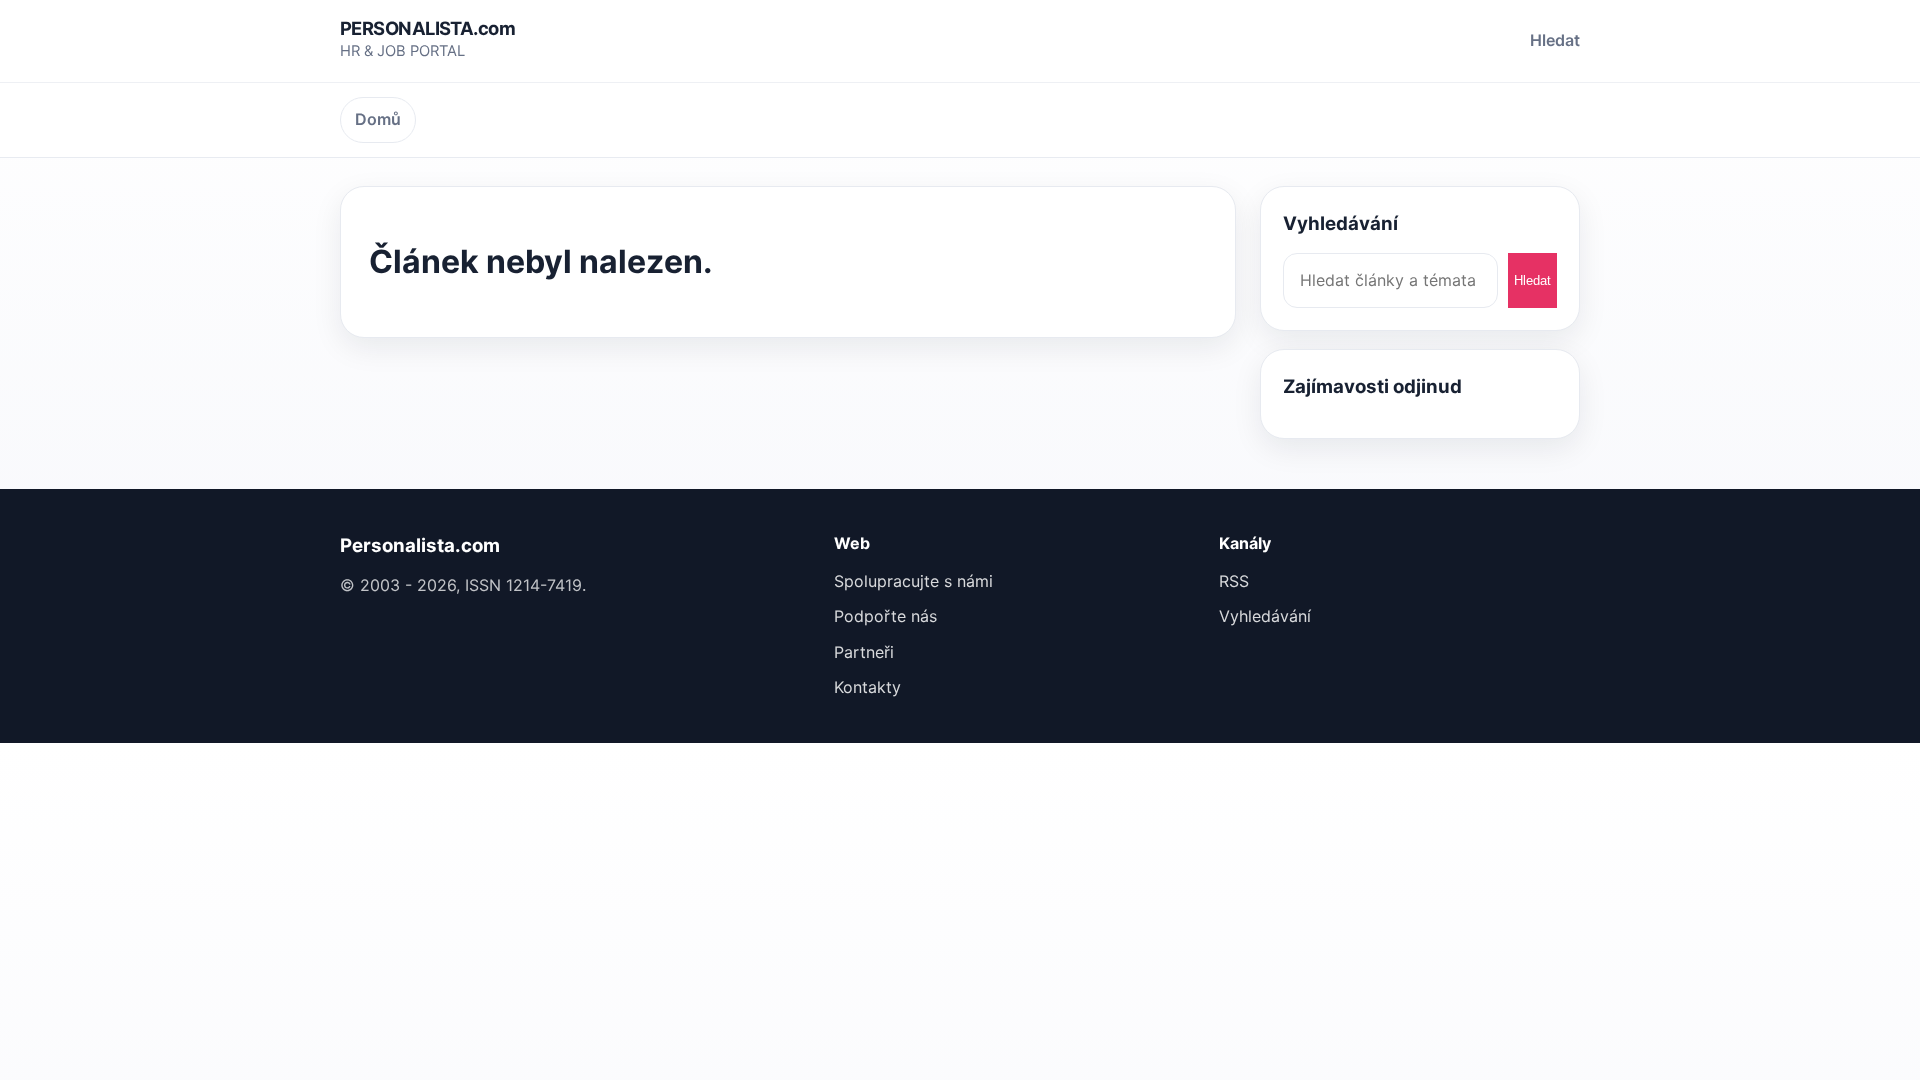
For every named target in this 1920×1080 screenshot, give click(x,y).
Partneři (864, 652)
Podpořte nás (885, 616)
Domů (378, 119)
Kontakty (867, 687)
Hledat (1555, 40)
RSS (1234, 581)
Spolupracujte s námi (913, 581)
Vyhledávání (1265, 616)
